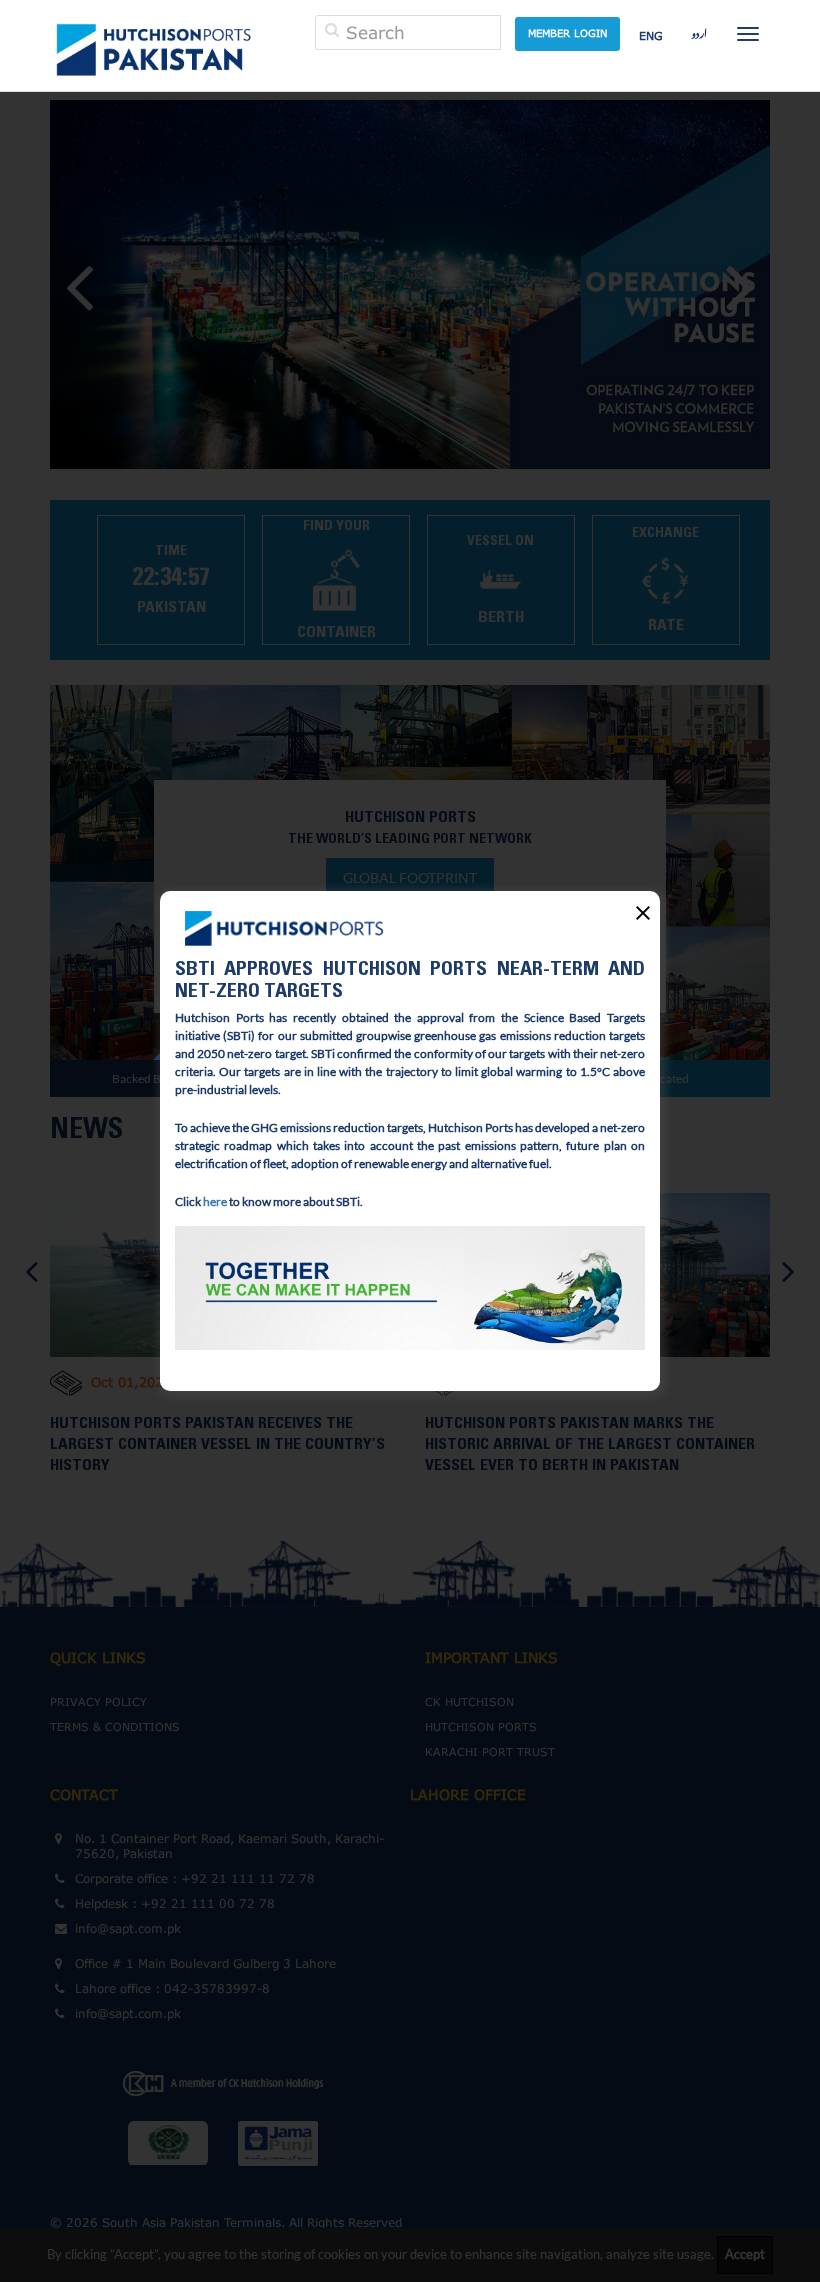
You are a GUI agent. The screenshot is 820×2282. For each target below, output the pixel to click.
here (215, 1201)
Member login (567, 33)
